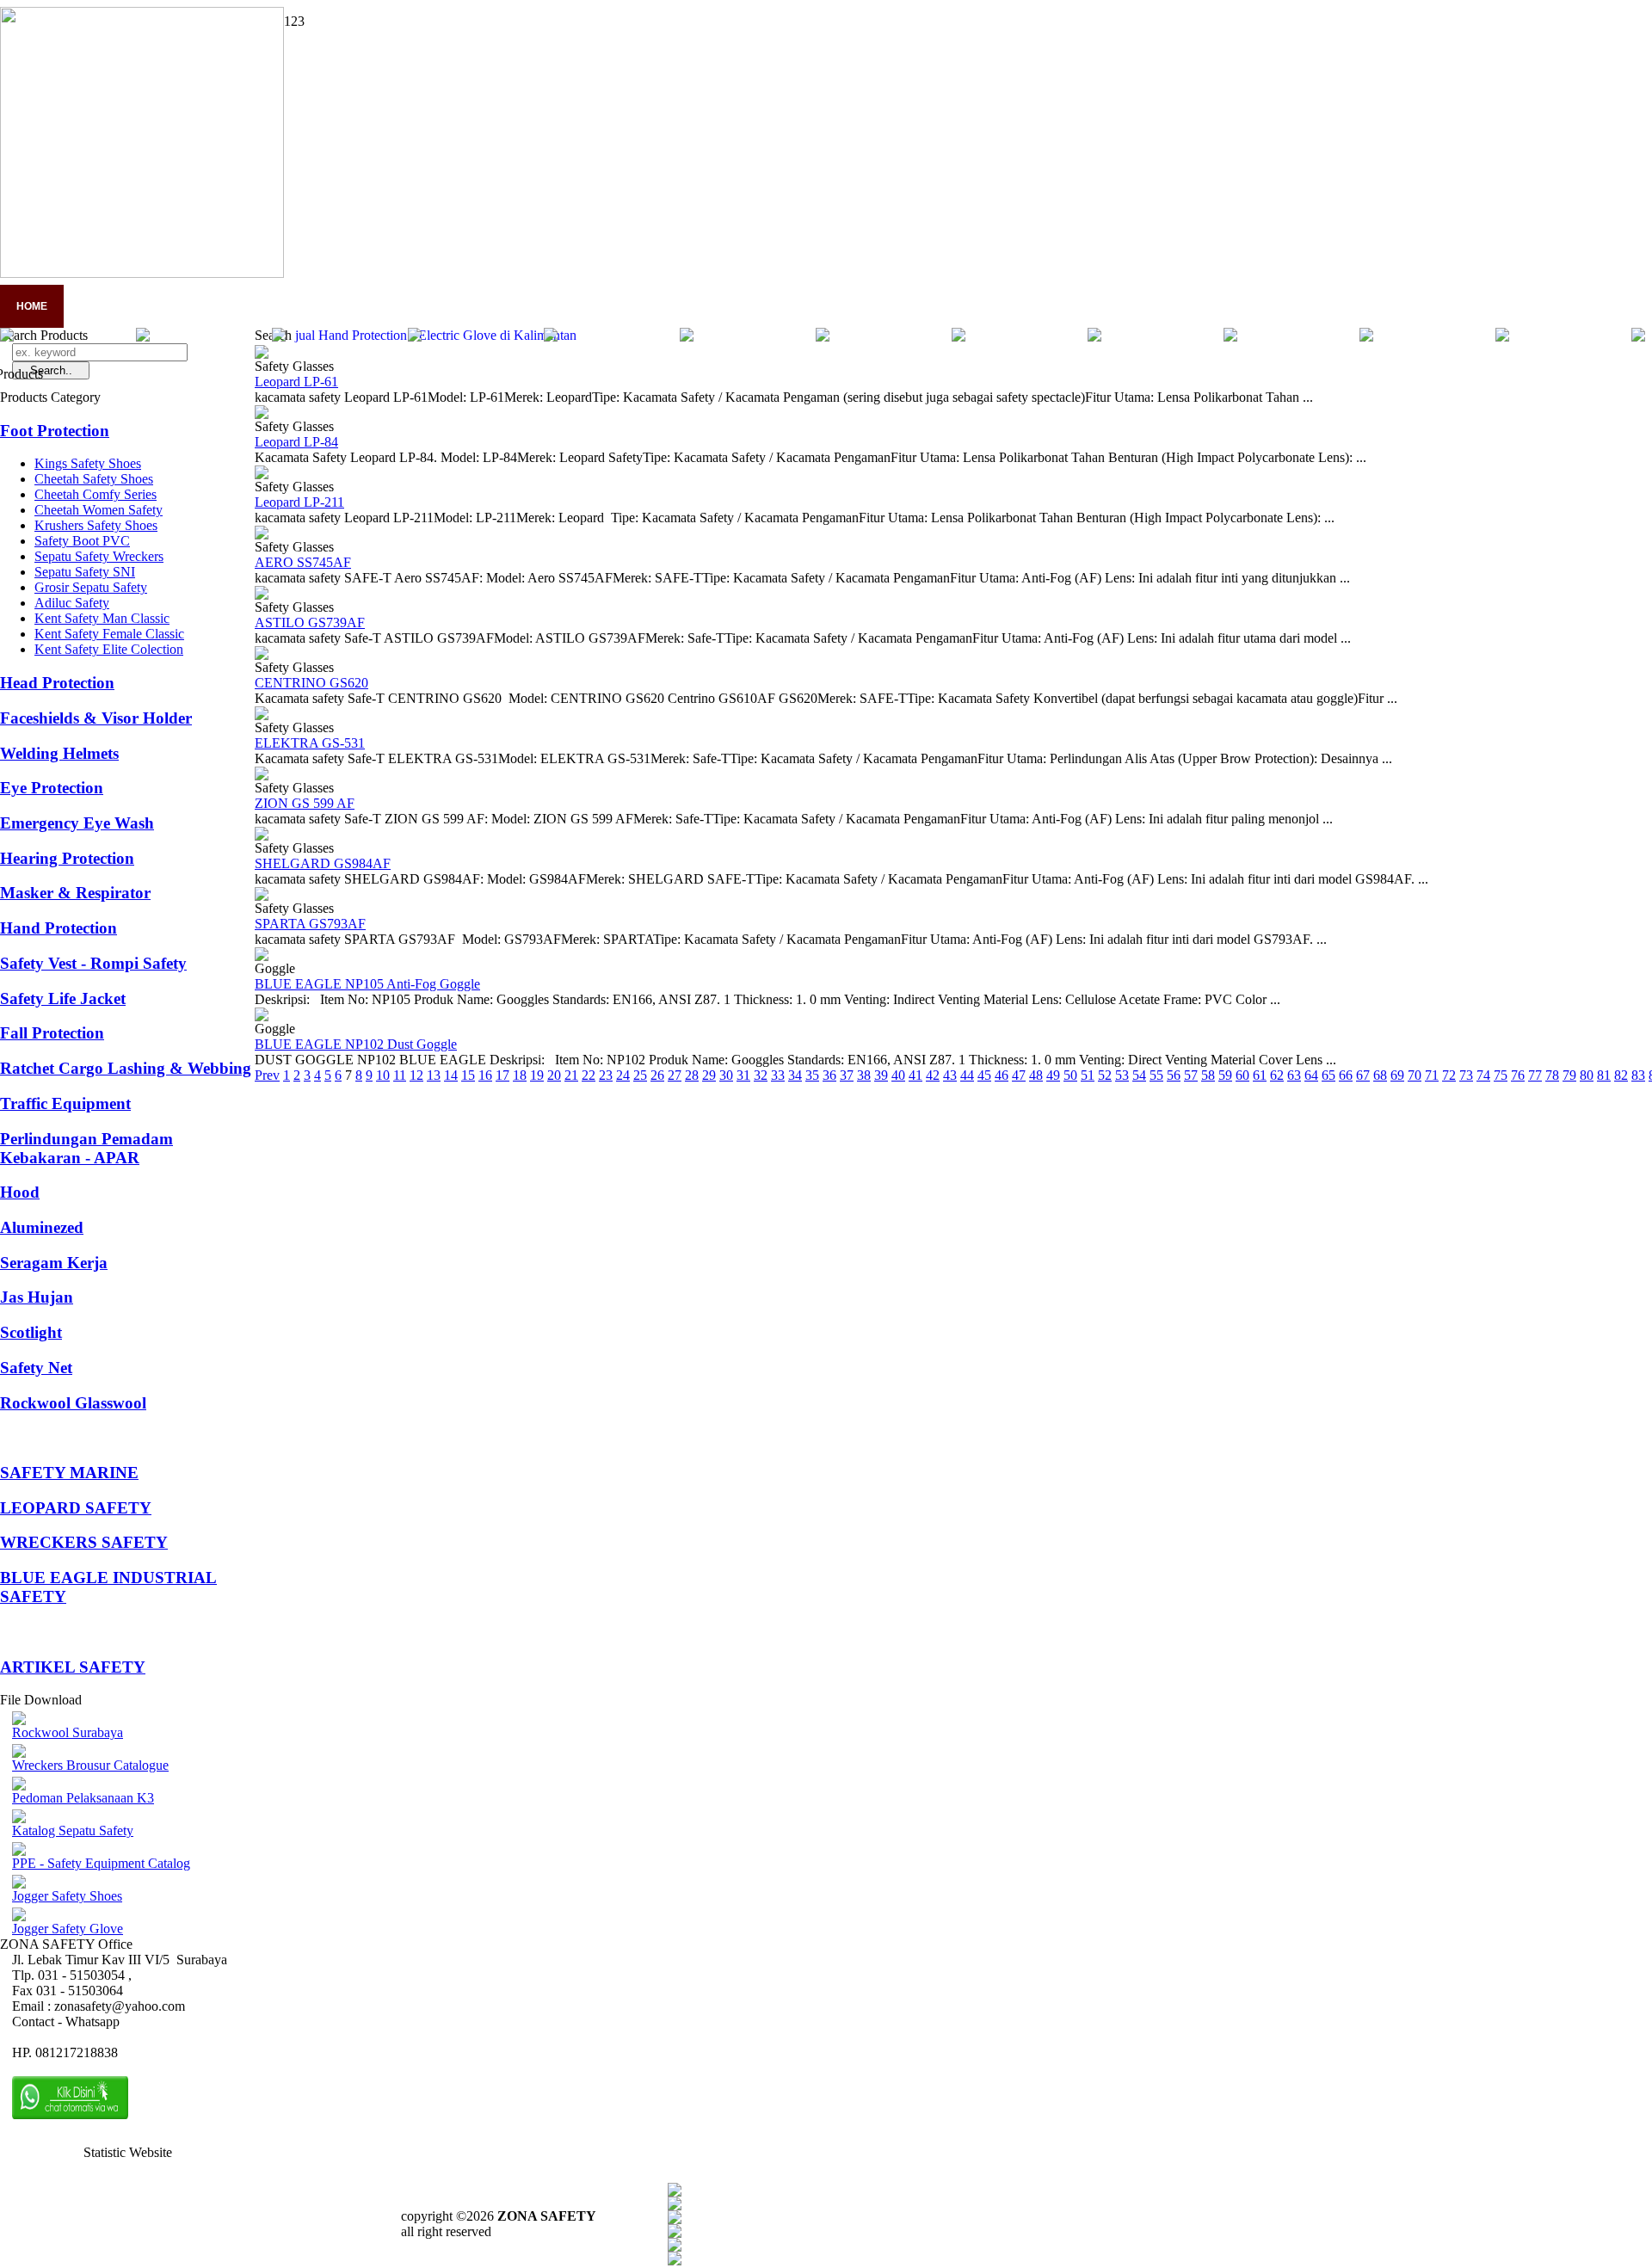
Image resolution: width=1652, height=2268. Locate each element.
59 (1225, 1075)
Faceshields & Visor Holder (96, 718)
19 (537, 1075)
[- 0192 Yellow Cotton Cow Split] (823, 337)
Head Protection (57, 683)
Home (32, 306)
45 (984, 1075)
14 (451, 1075)
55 (1156, 1075)
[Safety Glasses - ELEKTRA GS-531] (262, 715)
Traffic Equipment (65, 1103)
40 (898, 1075)
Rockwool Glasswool (73, 1403)
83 (1638, 1075)
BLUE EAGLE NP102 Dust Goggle (356, 1044)
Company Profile (129, 306)
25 (640, 1075)
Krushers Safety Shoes (96, 525)
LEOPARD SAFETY (76, 1508)
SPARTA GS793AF (310, 924)
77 (1535, 1075)
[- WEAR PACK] (279, 337)
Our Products (619, 306)
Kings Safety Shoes (88, 463)
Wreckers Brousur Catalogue (90, 1765)
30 (726, 1075)
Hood (20, 1192)
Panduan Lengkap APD (277, 306)
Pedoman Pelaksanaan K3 (83, 1798)
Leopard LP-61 (296, 382)
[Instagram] (675, 2247)
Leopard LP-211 (299, 502)
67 (1363, 1075)
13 (434, 1075)
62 (1277, 1075)
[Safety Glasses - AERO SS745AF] (262, 535)
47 (1019, 1075)
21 (571, 1075)
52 (1105, 1075)
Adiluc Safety (72, 603)
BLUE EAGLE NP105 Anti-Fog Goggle (367, 984)
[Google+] (675, 2219)
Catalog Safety (499, 306)
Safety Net (36, 1368)
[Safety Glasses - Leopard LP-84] (262, 414)
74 (1483, 1075)
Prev (267, 1075)
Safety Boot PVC (82, 541)
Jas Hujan (37, 1297)
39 (881, 1075)
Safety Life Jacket (63, 998)
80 (1587, 1075)
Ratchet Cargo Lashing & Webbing (126, 1068)
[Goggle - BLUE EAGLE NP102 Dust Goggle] (262, 1017)
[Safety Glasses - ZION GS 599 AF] (262, 776)
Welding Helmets (59, 753)
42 (933, 1075)
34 (795, 1075)
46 (1002, 1075)
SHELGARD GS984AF (323, 863)
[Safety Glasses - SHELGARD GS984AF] (262, 836)
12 (416, 1075)
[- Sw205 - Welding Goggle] (1638, 337)
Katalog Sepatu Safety (73, 1830)
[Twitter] (675, 2206)
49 (1053, 1075)
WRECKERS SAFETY (84, 1542)
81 (1604, 1075)
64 (1311, 1075)
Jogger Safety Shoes (67, 1896)
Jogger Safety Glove (68, 1929)
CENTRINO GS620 (311, 683)
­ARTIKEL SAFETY (73, 1667)
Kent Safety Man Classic (102, 618)
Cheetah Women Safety (99, 510)
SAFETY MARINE (69, 1473)
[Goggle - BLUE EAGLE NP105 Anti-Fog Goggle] (262, 956)
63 (1294, 1075)
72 (1449, 1075)
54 (1139, 1075)
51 (1088, 1075)
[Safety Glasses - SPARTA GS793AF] (262, 896)
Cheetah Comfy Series (96, 494)
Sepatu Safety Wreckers (99, 556)
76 (1518, 1075)
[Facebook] (675, 2192)
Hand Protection (59, 928)
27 (675, 1075)
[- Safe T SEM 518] (1366, 337)
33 (778, 1075)
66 (1346, 1075)
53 (1122, 1075)
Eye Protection (52, 788)
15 (468, 1075)
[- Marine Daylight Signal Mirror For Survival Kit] (687, 337)
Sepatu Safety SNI (85, 572)
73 (1466, 1075)
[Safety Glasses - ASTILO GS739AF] (262, 595)
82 (1621, 1075)
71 (1432, 1075)
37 (847, 1075)
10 (383, 1075)
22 (589, 1075)
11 (400, 1075)
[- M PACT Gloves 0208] (1094, 337)
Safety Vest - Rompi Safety (93, 963)
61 (1260, 1075)
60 (1242, 1075)
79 (1569, 1075)
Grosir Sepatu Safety (91, 587)
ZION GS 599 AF (305, 803)
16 (485, 1075)
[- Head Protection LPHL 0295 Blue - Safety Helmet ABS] (7, 337)
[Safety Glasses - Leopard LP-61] (262, 354)
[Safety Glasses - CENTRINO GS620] (262, 655)
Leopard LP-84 (296, 442)
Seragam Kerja (54, 1263)
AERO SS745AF (303, 562)
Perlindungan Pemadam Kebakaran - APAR (86, 1148)
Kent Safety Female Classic (109, 634)
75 (1501, 1075)
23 (606, 1075)
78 (1552, 1075)
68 (1380, 1075)
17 (502, 1075)
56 (1174, 1075)
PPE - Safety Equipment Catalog (101, 1863)
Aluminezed (42, 1227)
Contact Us (728, 306)
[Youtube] (675, 2233)
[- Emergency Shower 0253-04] (415, 337)
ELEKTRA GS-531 (310, 743)
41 (915, 1075)
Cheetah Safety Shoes (94, 479)
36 (829, 1075)
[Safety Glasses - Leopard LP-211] (262, 475)
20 (554, 1075)
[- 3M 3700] (143, 337)
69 (1397, 1075)
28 (692, 1075)
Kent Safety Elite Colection (109, 649)
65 (1328, 1075)
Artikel (398, 306)
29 (709, 1075)
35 (812, 1075)
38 (864, 1075)
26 (657, 1075)
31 (743, 1075)
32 (761, 1075)
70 (1415, 1075)
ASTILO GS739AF (310, 622)
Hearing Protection (67, 858)
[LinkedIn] (675, 2261)
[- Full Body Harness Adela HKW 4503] (959, 337)
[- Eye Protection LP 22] (1502, 337)
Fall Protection (52, 1033)
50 (1070, 1075)
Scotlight (31, 1332)
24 (623, 1075)
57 (1191, 1075)
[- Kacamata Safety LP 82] (1230, 337)
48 (1036, 1075)
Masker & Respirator (75, 893)
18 (520, 1075)
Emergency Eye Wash (77, 823)
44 (967, 1075)
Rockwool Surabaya (68, 1732)
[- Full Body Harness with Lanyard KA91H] (551, 337)
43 (950, 1075)
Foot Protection (55, 431)
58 (1208, 1075)
